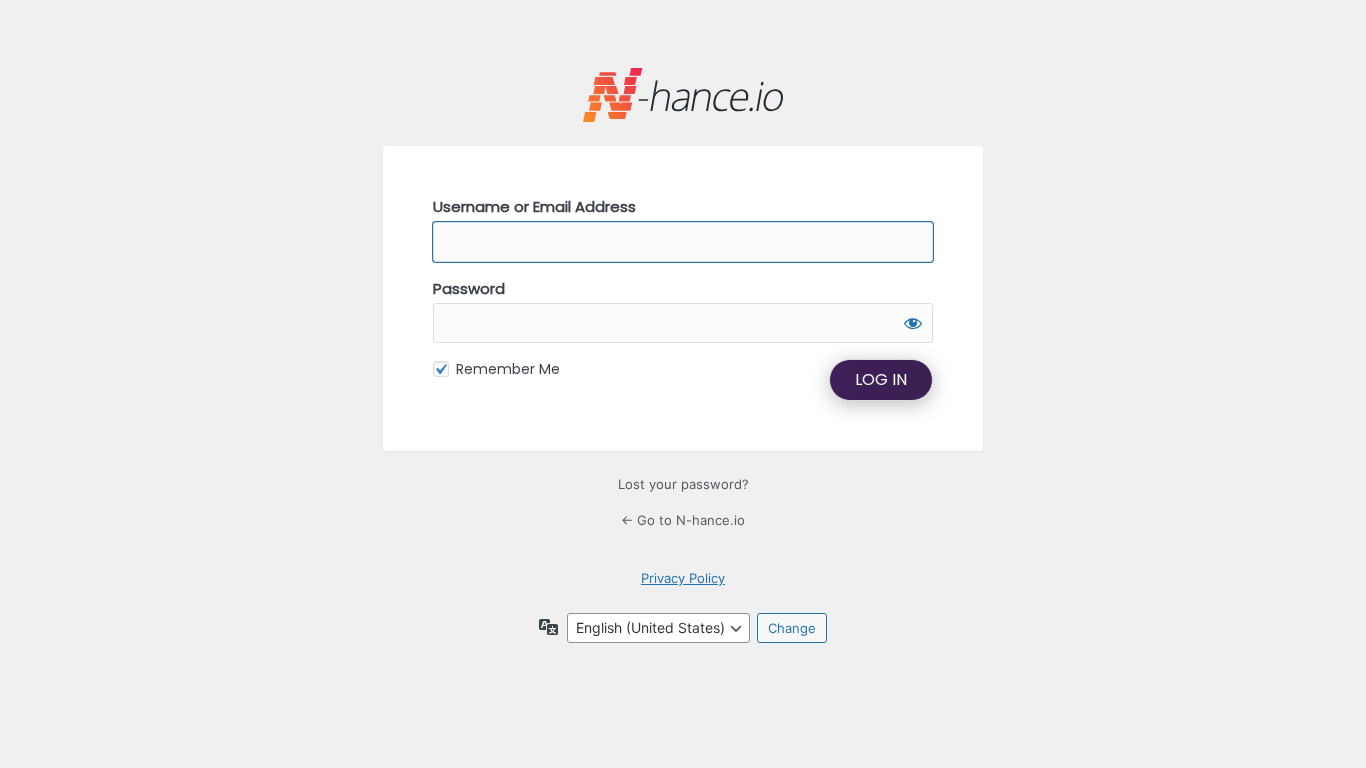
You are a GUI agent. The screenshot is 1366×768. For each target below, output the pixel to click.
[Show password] (913, 323)
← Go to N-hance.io (683, 520)
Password (469, 288)
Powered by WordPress (683, 95)
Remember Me (508, 369)
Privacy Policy (683, 578)
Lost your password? (683, 484)
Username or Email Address (534, 206)
